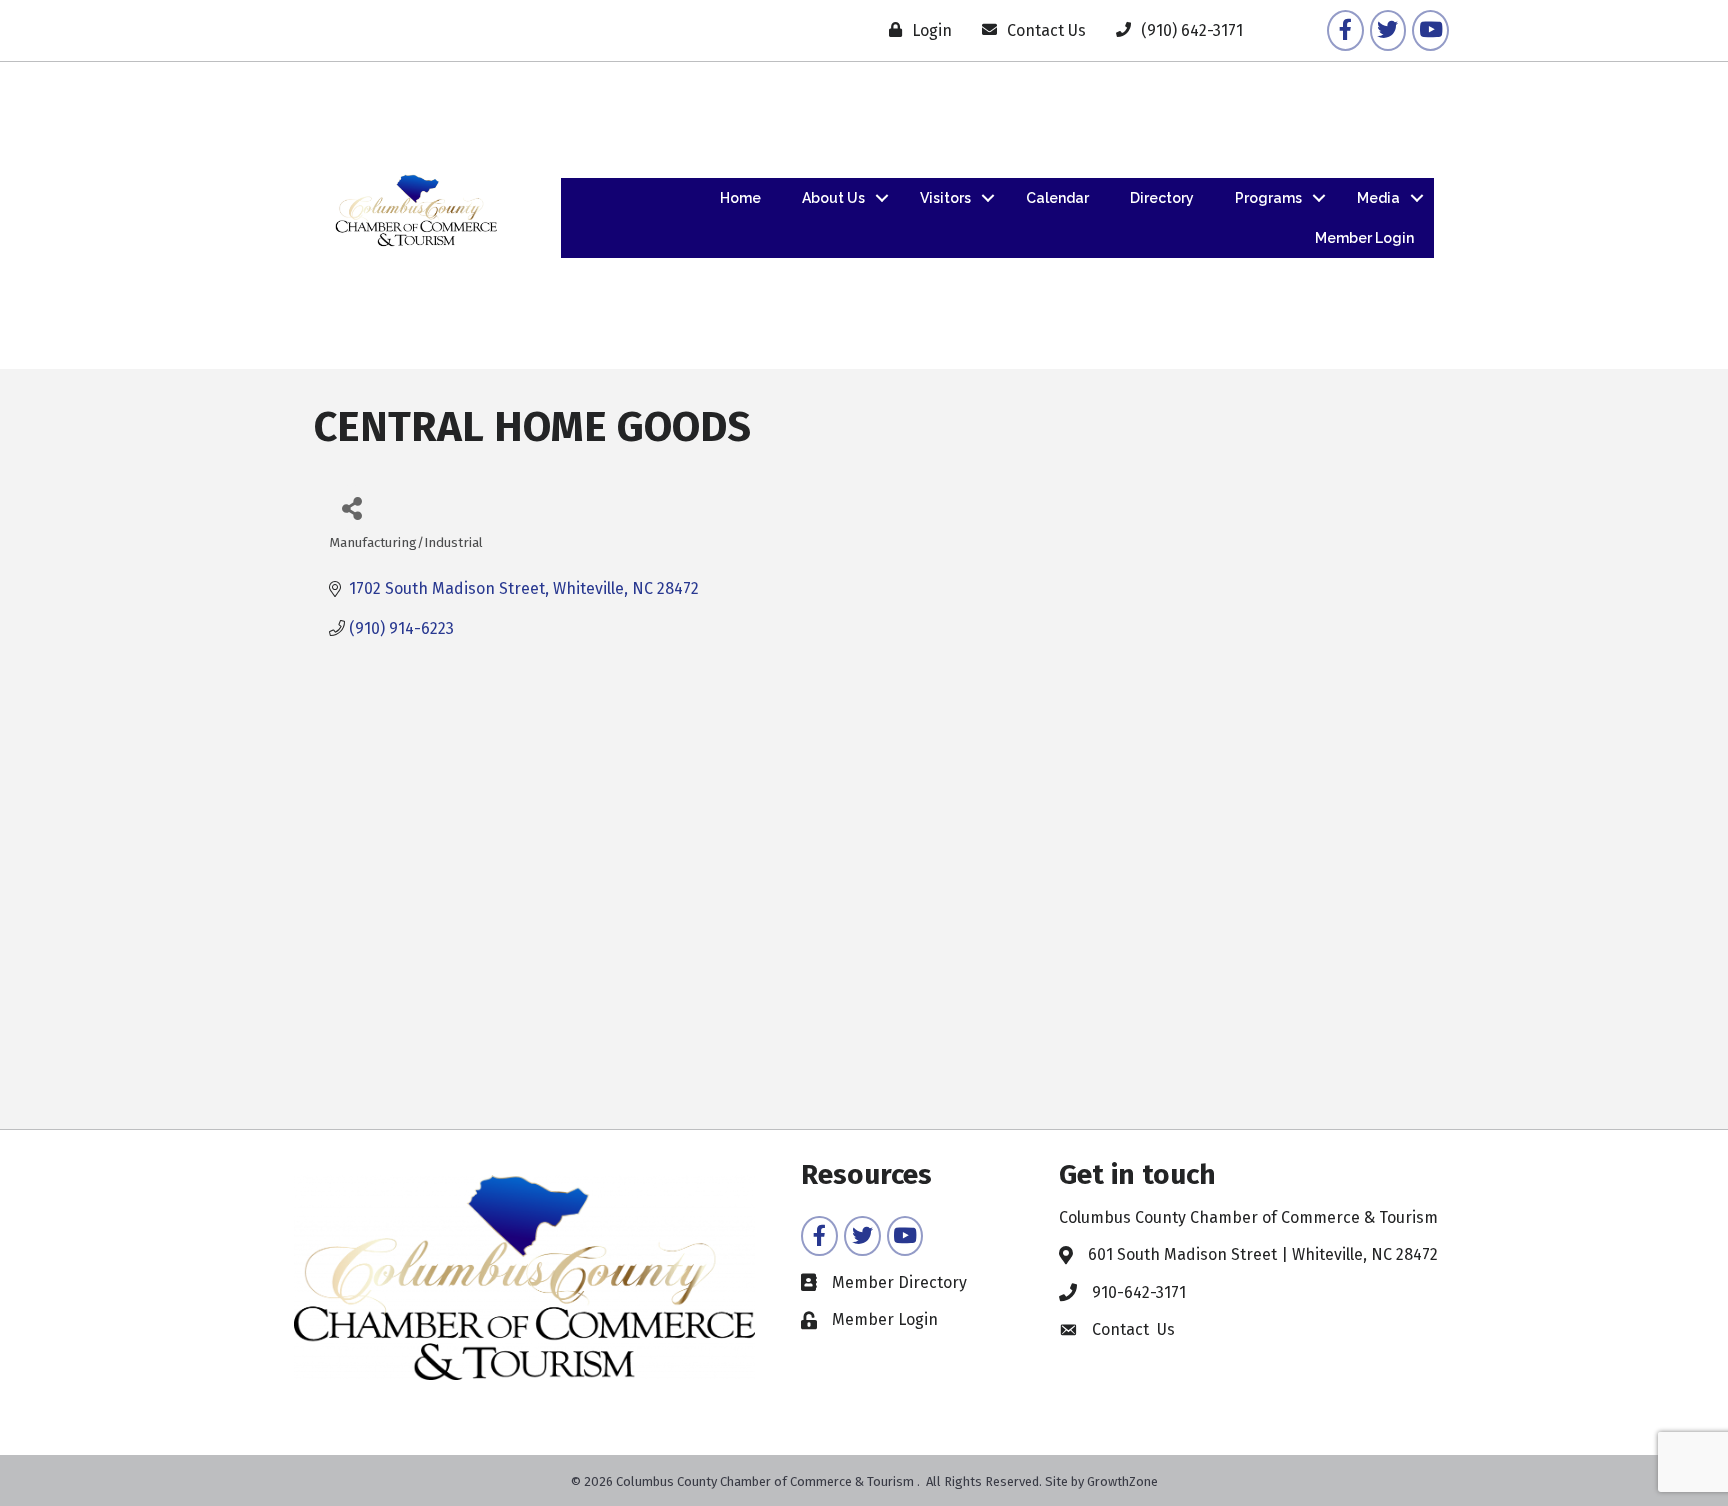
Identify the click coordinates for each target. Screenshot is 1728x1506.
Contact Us (1133, 1329)
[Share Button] (351, 507)
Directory (1162, 198)
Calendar (1057, 198)
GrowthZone (1122, 1481)
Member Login (1364, 238)
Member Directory (899, 1282)
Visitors (945, 198)
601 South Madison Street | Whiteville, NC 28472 (1263, 1254)
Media (1378, 198)
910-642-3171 (1139, 1292)
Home (740, 198)
